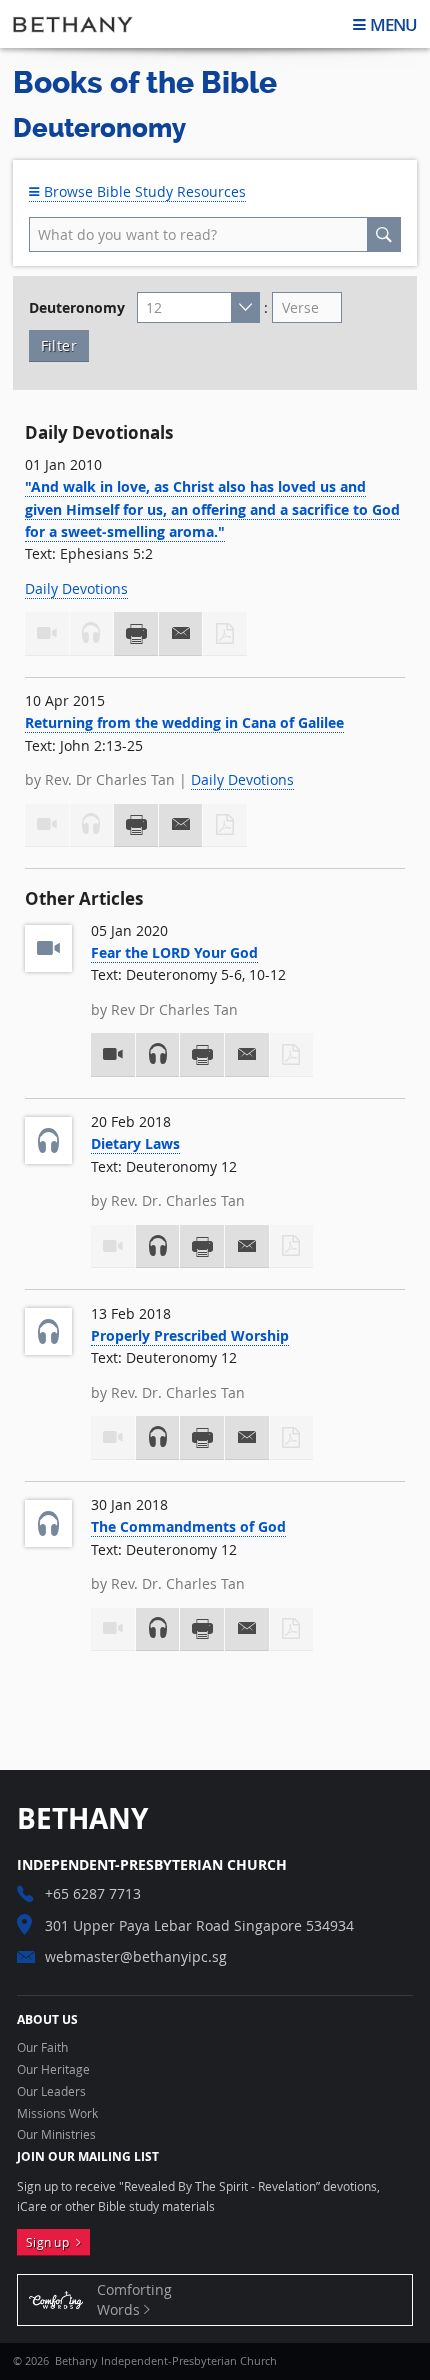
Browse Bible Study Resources (143, 191)
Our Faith (42, 2048)
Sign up (51, 2242)
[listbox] (199, 308)
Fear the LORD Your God (174, 952)
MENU (393, 24)
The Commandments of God (188, 1526)
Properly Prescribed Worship (190, 1335)
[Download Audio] (158, 1055)
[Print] (136, 634)
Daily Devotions (76, 588)
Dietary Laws (135, 1143)
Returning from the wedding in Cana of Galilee (184, 722)
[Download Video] (113, 1055)
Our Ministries (56, 2135)
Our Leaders (51, 2092)
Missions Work (57, 2114)
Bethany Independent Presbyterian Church (73, 24)
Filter (59, 345)
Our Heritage (53, 2070)
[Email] (181, 634)
